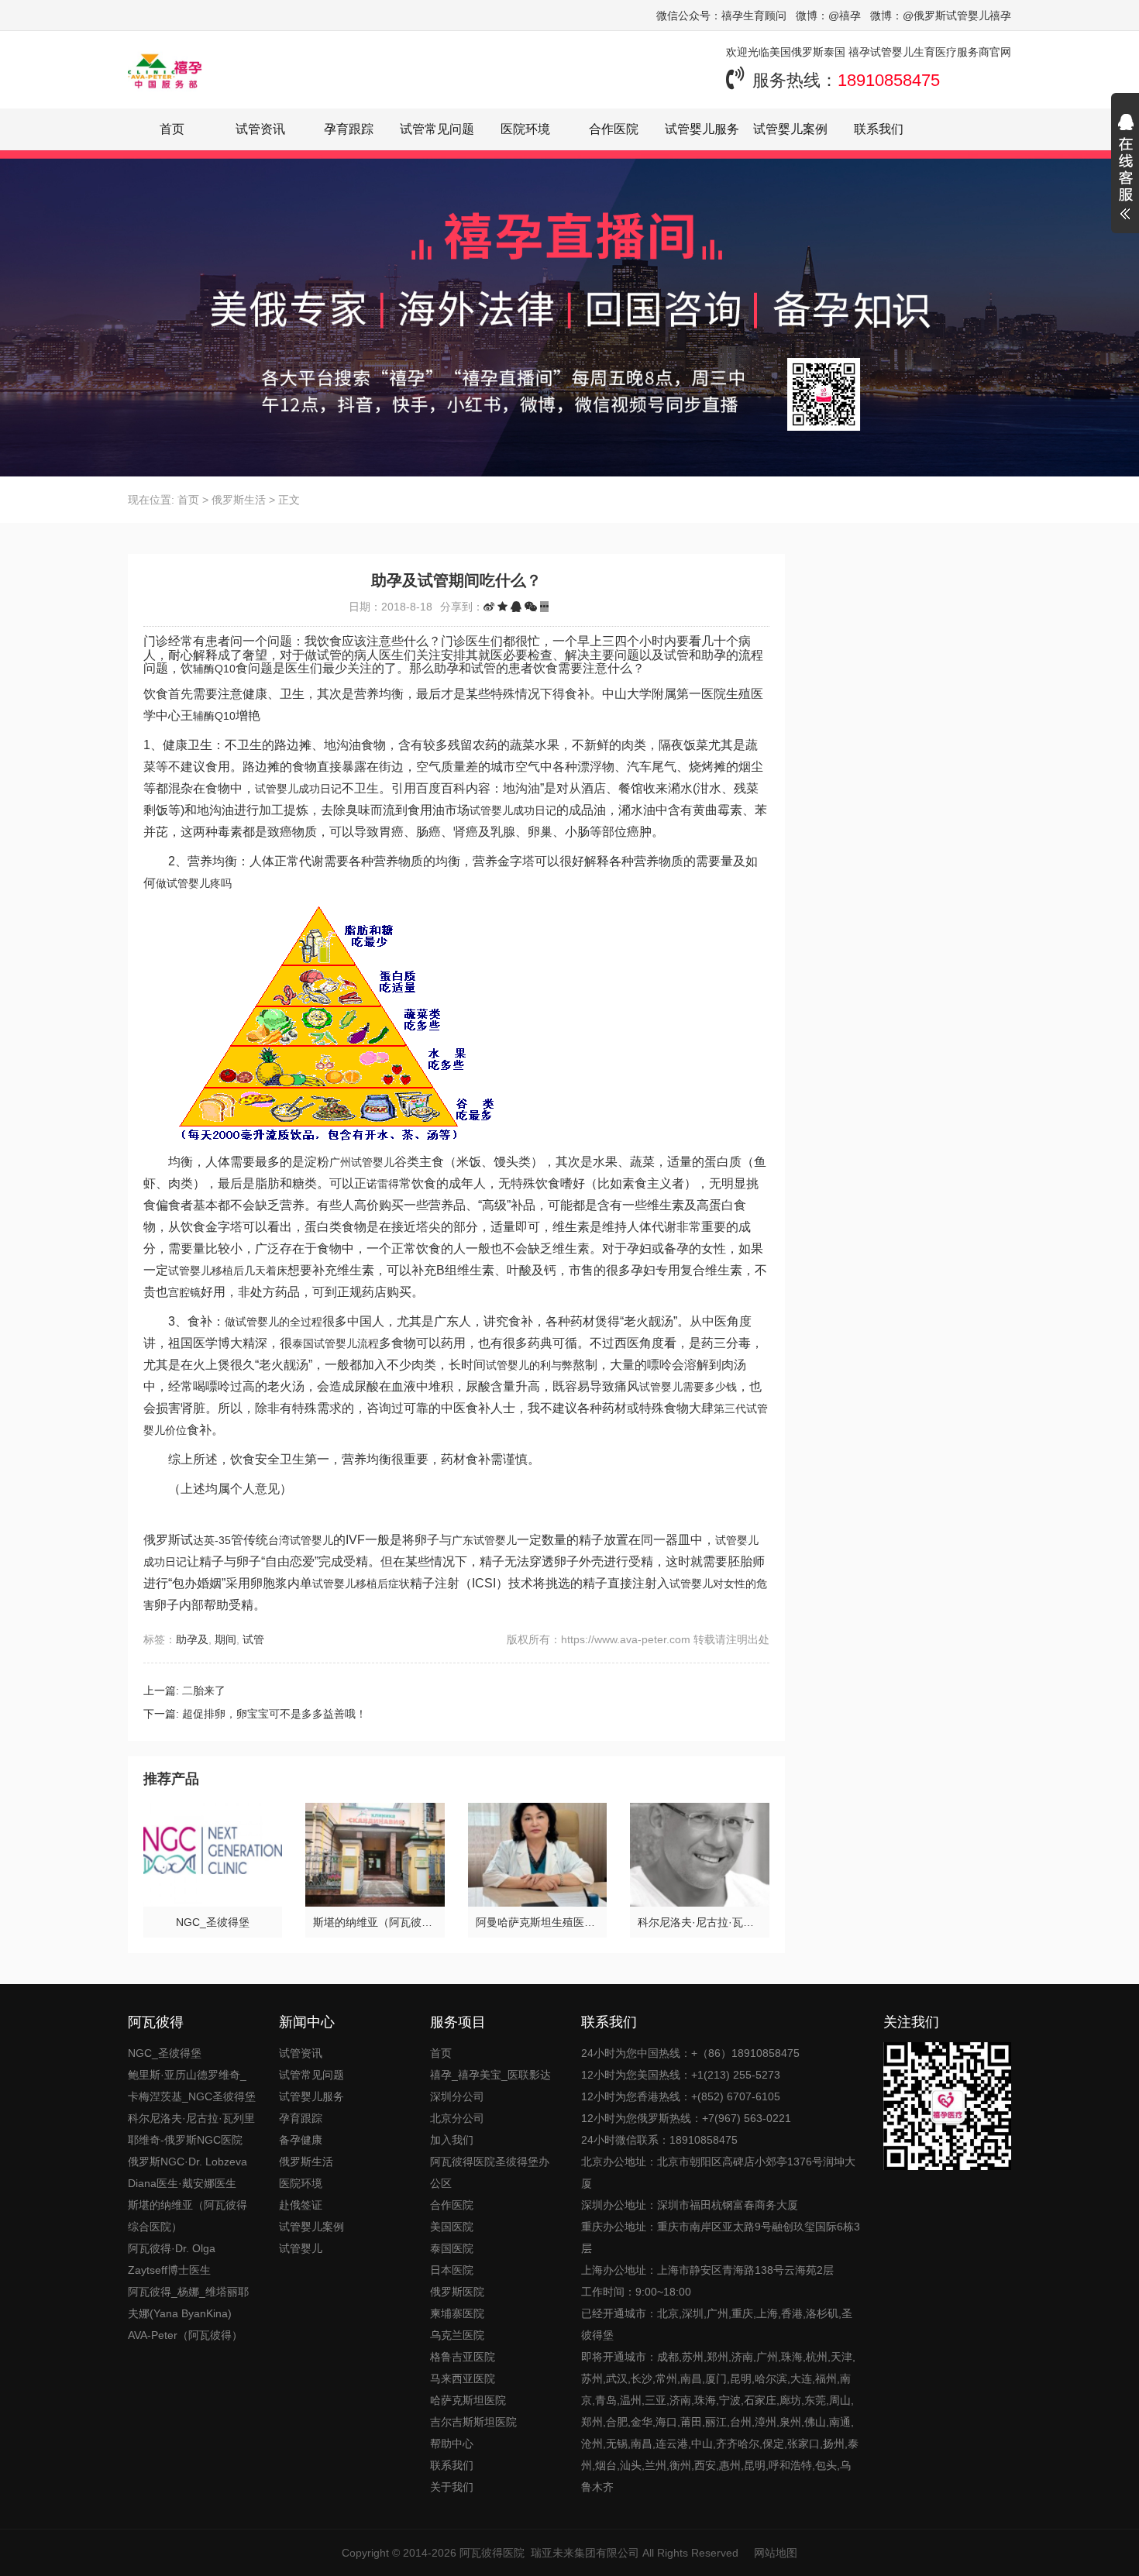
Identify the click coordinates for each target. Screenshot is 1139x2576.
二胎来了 (204, 1690)
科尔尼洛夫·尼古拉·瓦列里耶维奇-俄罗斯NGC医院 (191, 2129)
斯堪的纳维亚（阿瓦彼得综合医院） (188, 2216)
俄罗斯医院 (457, 2292)
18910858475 (889, 80)
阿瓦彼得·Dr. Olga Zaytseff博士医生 (172, 2259)
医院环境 (525, 129)
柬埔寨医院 (457, 2313)
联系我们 (879, 129)
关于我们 (452, 2487)
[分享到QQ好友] (516, 607)
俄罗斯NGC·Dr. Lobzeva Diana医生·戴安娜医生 (188, 2172)
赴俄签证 (301, 2205)
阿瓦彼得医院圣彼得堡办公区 (490, 2172)
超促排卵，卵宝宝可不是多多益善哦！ (274, 1714)
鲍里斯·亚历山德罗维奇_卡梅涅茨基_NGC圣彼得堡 (192, 2086)
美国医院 (452, 2227)
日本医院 (452, 2270)
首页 (172, 129)
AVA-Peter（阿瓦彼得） (185, 2335)
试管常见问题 (437, 129)
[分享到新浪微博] (489, 607)
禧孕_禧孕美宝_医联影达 (490, 2075)
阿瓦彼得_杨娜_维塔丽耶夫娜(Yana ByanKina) (188, 2303)
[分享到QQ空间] (502, 607)
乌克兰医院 (457, 2335)
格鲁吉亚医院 (463, 2357)
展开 (1125, 169)
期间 (225, 1639)
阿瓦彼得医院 (492, 2553)
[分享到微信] (531, 607)
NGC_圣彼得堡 (165, 2053)
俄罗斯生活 (239, 500)
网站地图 (776, 2553)
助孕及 (192, 1639)
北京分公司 (457, 2118)
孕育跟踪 (349, 129)
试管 (253, 1639)
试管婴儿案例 (790, 129)
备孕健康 (301, 2140)
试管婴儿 (301, 2248)
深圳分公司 (457, 2096)
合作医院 (614, 129)
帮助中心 (452, 2444)
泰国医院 (452, 2248)
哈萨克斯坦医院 (468, 2400)
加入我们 (452, 2140)
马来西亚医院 (463, 2378)
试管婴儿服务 (702, 129)
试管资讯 (260, 129)
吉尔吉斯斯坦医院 (473, 2422)
